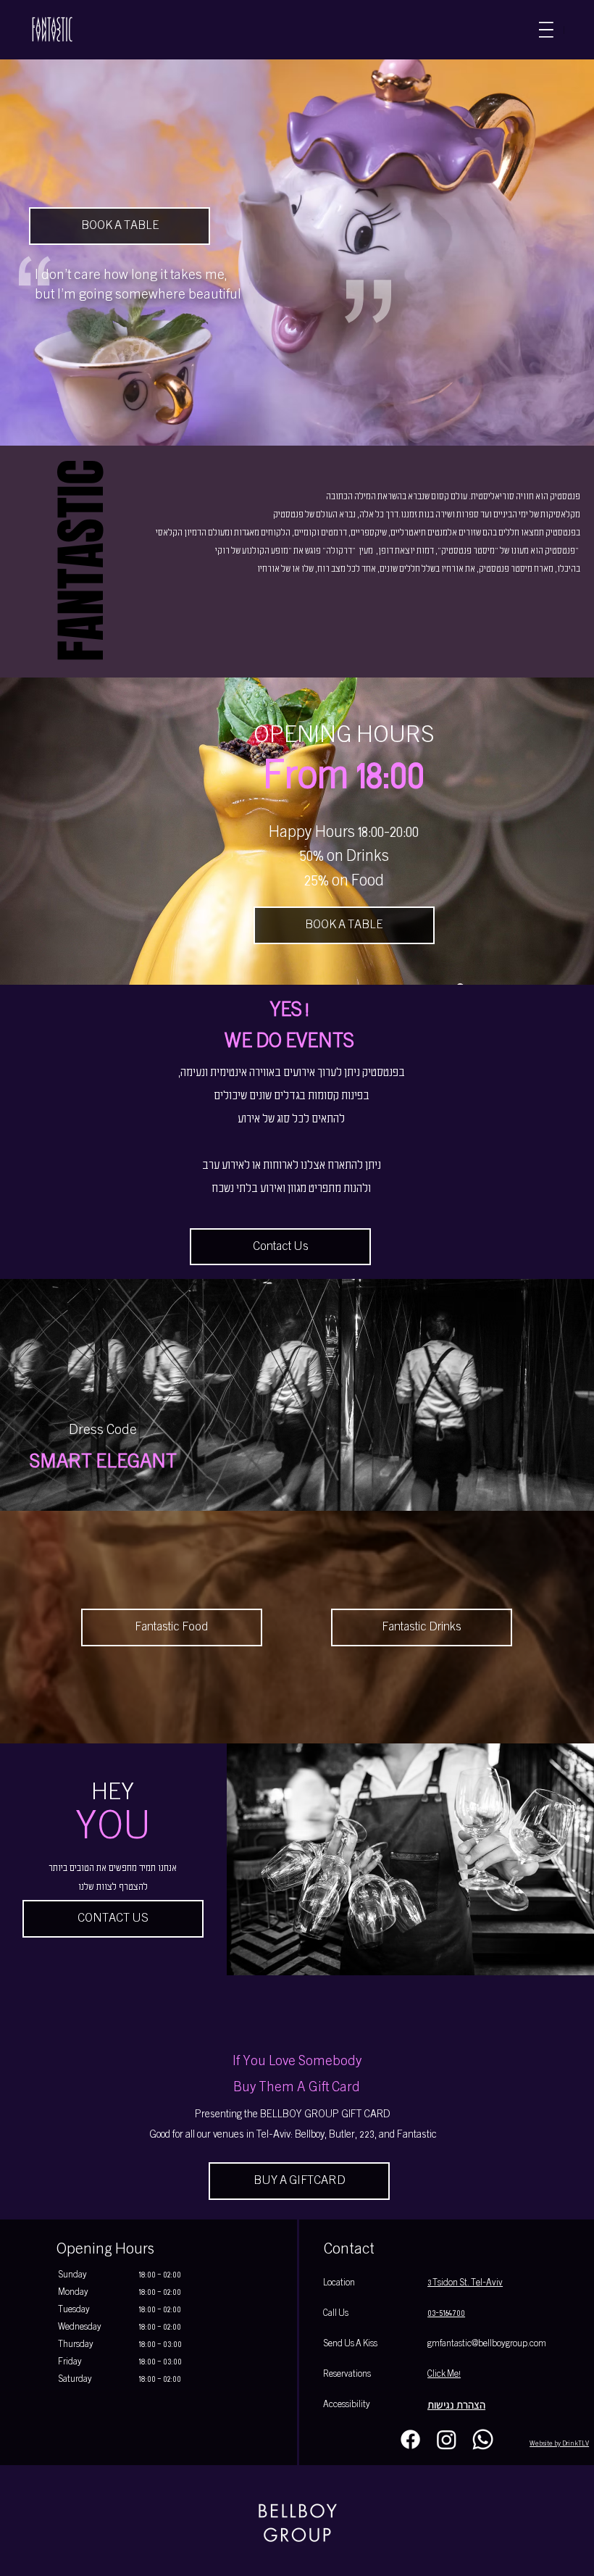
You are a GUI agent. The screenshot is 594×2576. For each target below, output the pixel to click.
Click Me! (444, 2375)
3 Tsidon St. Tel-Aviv (465, 2283)
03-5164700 (446, 2314)
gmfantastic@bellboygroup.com (487, 2344)
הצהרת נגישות (456, 2405)
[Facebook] (410, 2439)
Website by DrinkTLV (559, 2444)
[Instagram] (447, 2439)
